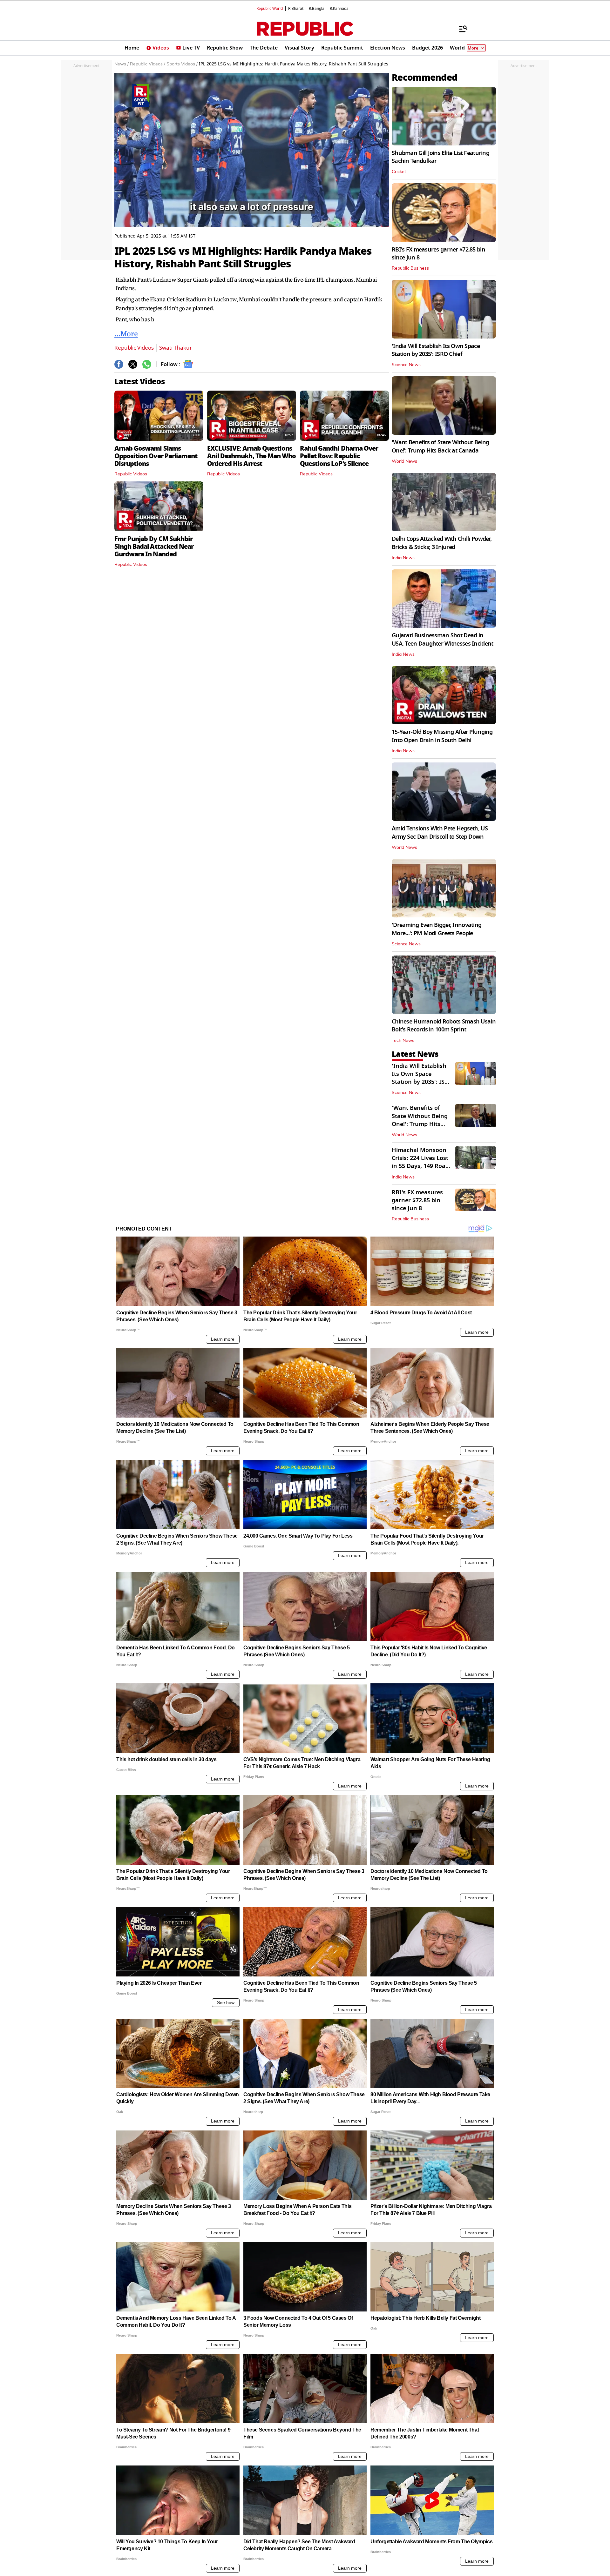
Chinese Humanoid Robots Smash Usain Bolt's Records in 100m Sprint (444, 1026)
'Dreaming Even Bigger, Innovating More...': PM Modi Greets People (437, 929)
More (473, 48)
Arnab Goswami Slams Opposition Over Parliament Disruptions (156, 456)
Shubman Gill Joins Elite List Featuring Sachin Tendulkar (441, 157)
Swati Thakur (176, 348)
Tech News (403, 1041)
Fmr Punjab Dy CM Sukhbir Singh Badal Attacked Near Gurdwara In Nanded (154, 547)
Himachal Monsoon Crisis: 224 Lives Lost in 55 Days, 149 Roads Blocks (422, 1162)
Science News (406, 365)
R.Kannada (339, 9)
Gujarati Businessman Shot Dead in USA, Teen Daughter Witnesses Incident (442, 639)
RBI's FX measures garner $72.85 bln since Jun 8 (438, 254)
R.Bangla (317, 9)
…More (126, 333)
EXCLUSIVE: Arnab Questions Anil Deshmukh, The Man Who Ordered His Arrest (251, 456)
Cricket (399, 172)
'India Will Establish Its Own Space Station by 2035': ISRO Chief (436, 350)
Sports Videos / (182, 64)
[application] (252, 150)
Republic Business (410, 268)
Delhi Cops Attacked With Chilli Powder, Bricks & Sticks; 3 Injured (442, 543)
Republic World (270, 9)
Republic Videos (134, 348)
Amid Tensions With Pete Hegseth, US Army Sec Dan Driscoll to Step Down (440, 832)
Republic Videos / (148, 64)
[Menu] (460, 29)
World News (404, 461)
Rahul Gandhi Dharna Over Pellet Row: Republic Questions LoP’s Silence (339, 456)
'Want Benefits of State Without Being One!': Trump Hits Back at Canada (440, 446)
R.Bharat (296, 9)
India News (403, 558)
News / (122, 64)
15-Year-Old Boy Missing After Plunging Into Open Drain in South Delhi (442, 736)
